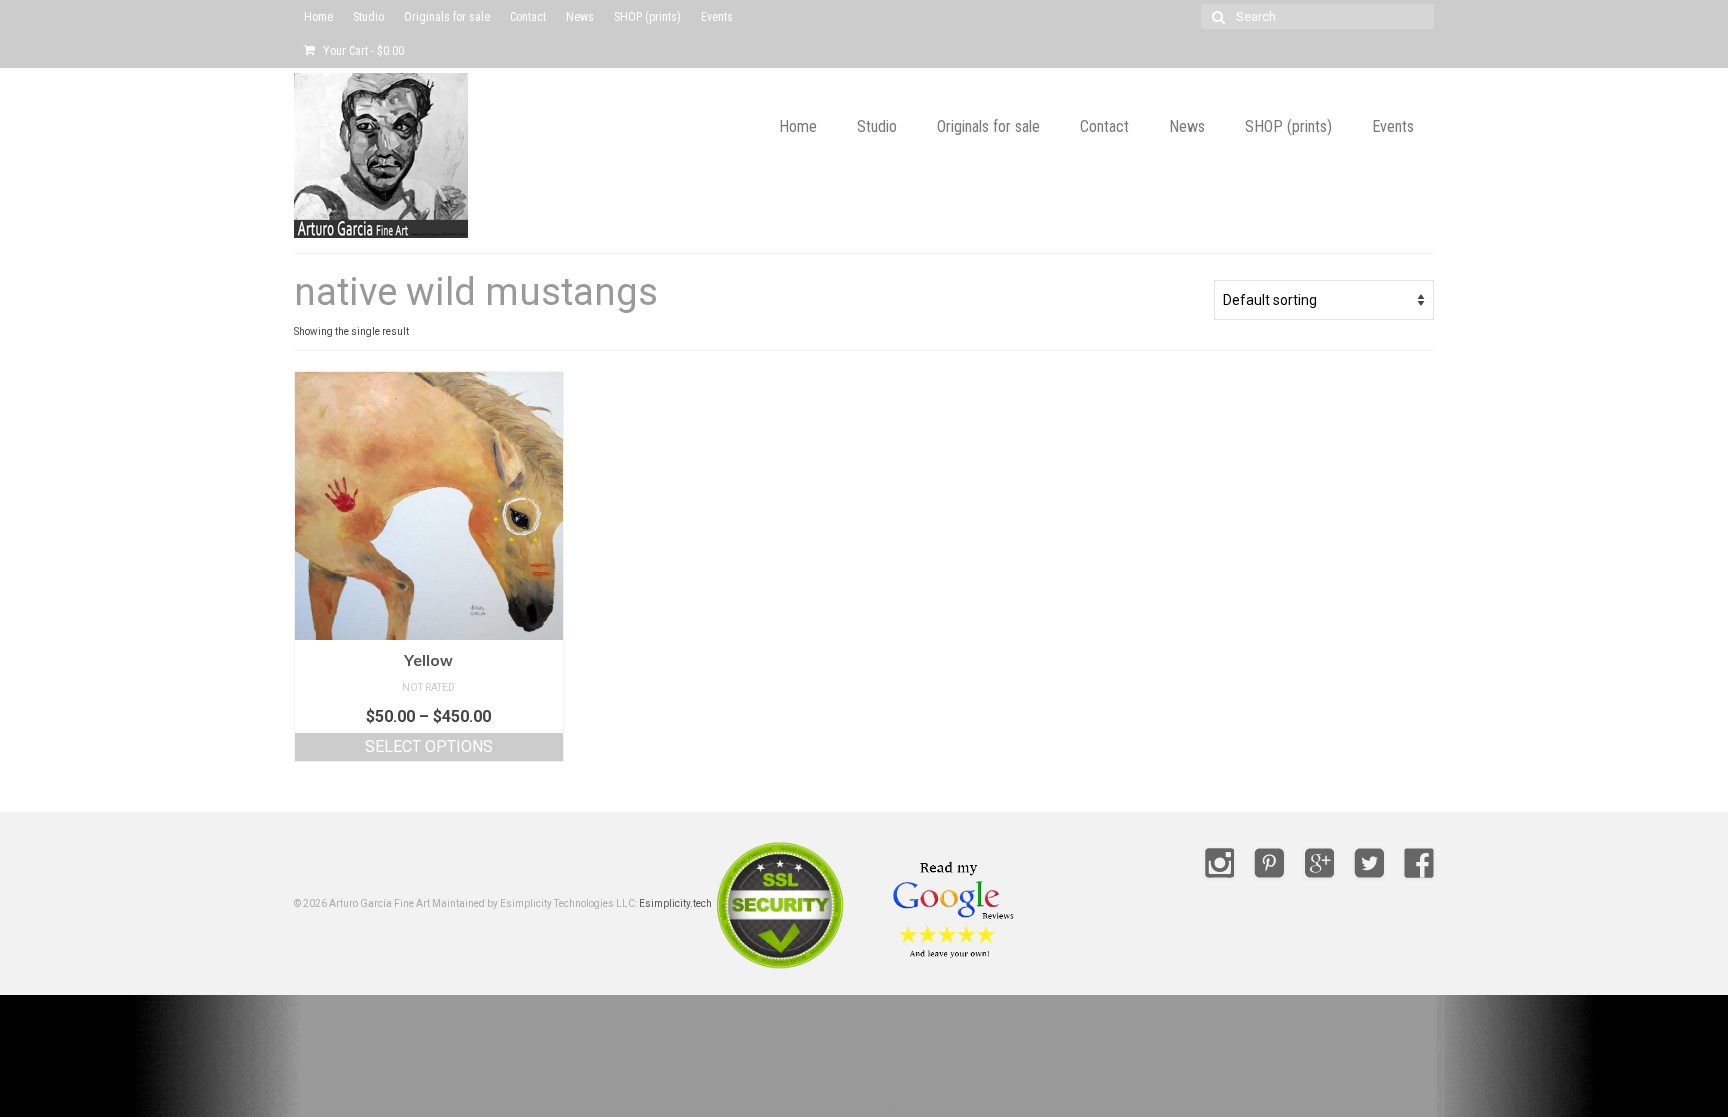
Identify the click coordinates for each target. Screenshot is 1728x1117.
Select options (429, 746)
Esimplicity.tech (675, 903)
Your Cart (362, 51)
